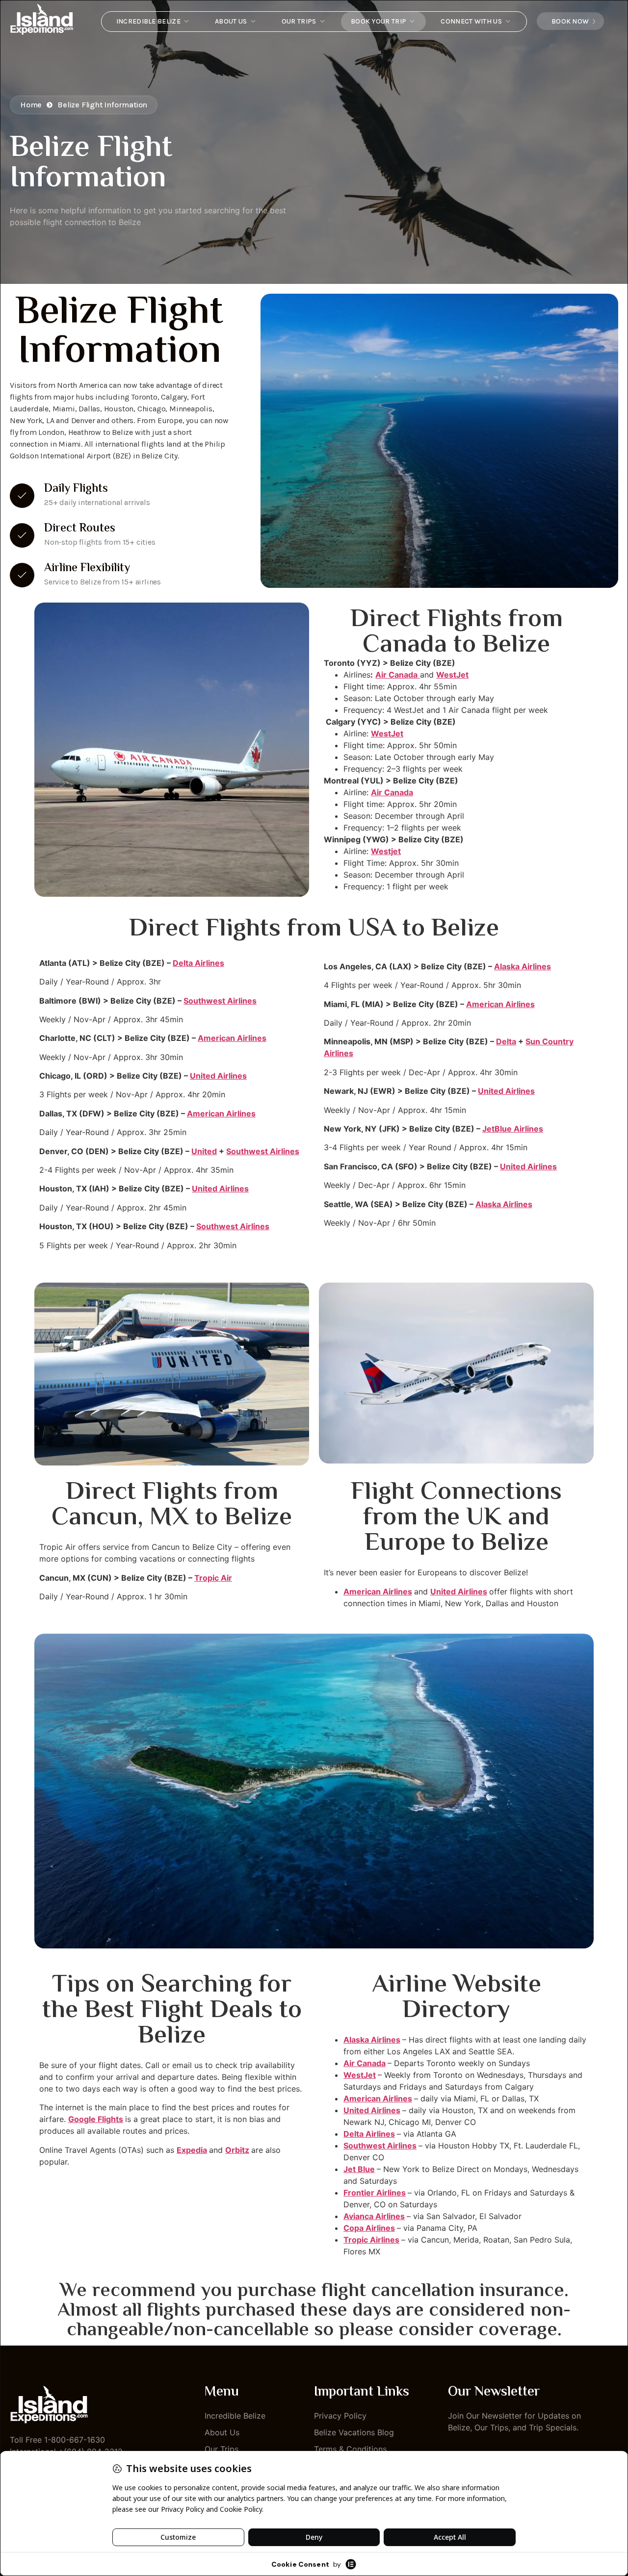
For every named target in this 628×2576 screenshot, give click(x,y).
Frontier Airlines (375, 2193)
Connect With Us (471, 21)
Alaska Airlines (523, 966)
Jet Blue (359, 2169)
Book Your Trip (379, 21)
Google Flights (96, 2119)
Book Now (570, 21)
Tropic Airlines (371, 2240)
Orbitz (237, 2150)
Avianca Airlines (374, 2216)
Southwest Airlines (220, 1001)
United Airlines (218, 1076)
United (204, 1151)
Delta (506, 1041)
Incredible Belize (148, 21)
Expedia (192, 2150)
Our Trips (299, 21)
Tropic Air (213, 1578)
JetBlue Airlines (513, 1129)
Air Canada (392, 792)
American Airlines (232, 1038)
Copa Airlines (369, 2228)
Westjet (386, 851)
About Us (231, 21)
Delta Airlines (198, 963)
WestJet (452, 675)
